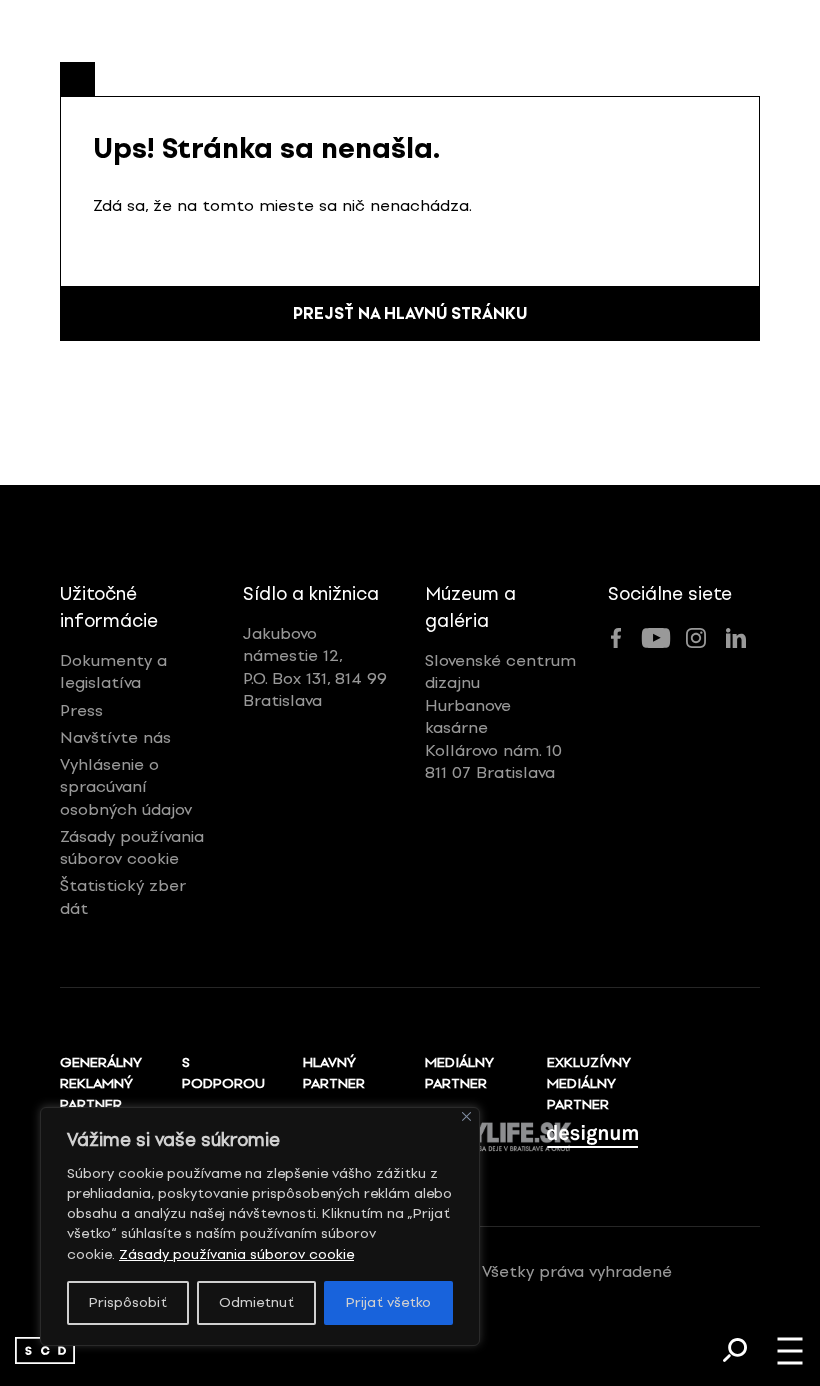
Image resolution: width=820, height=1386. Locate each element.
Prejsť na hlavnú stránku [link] (410, 313)
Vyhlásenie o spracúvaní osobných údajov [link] (126, 787)
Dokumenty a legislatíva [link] (113, 671)
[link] (45, 1350)
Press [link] (81, 710)
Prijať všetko (388, 1302)
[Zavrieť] (466, 1116)
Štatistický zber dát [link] (123, 896)
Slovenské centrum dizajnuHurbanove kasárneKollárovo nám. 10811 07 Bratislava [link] (500, 716)
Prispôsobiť (128, 1302)
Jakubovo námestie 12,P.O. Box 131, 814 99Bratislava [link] (315, 667)
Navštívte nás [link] (115, 737)
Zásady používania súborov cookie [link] (236, 1254)
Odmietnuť (256, 1302)
